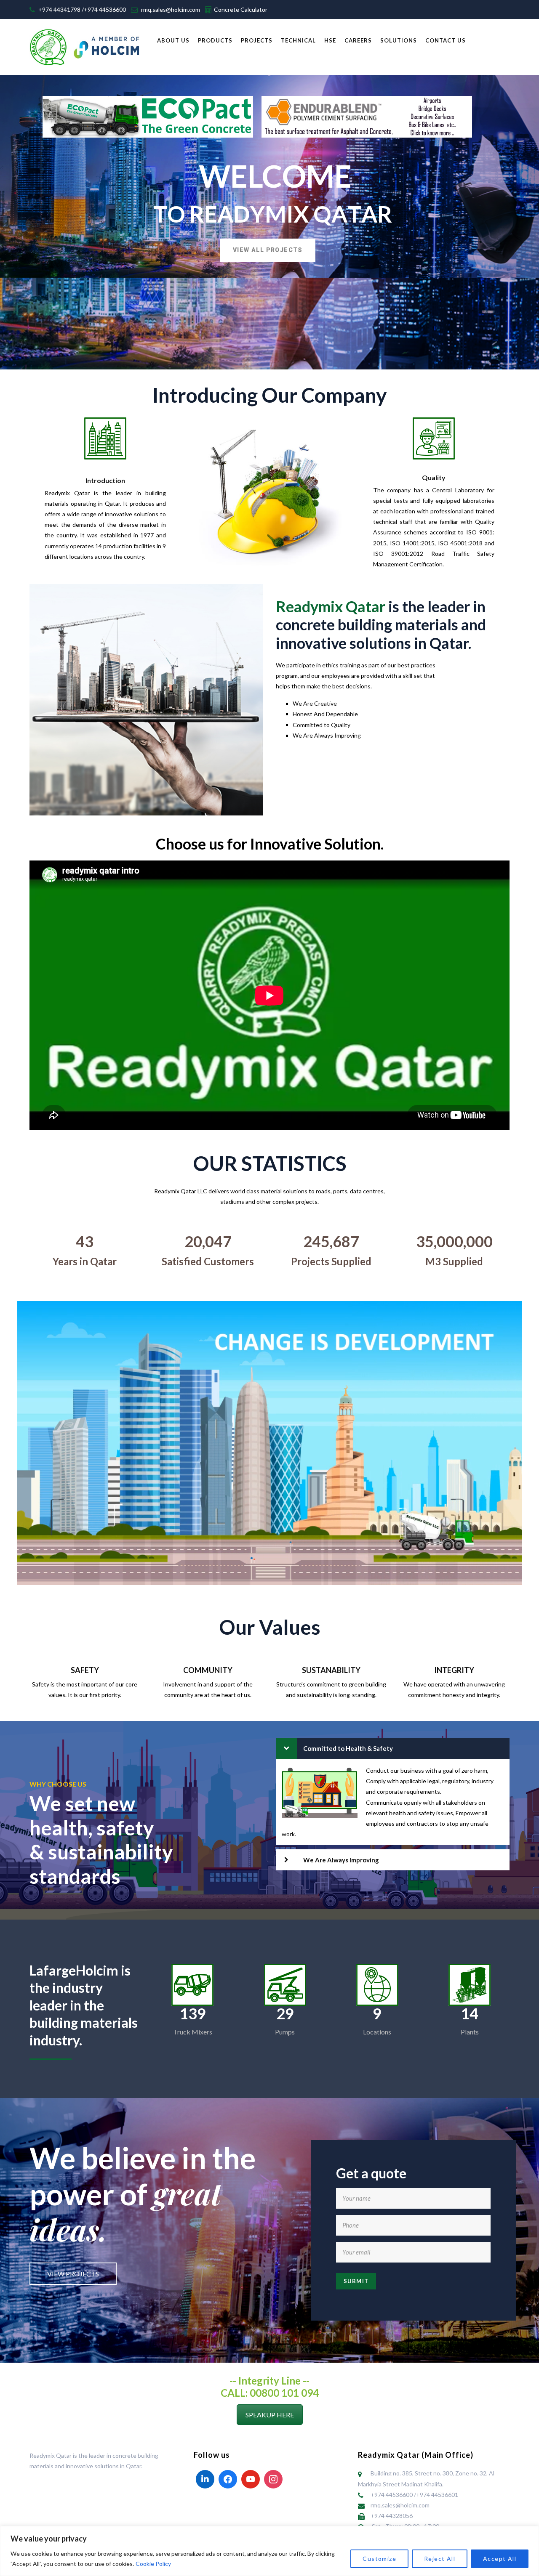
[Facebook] (228, 2479)
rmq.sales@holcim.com (171, 9)
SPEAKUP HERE (270, 2415)
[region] (269, 2551)
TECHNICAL (298, 40)
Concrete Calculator (241, 9)
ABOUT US (173, 40)
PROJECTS (257, 40)
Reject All (440, 2559)
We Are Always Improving (341, 1860)
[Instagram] (273, 2479)
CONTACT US (446, 40)
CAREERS (358, 40)
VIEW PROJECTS (73, 2274)
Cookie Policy (153, 2564)
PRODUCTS (215, 40)
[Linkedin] (205, 2479)
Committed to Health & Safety (348, 1748)
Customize (379, 2559)
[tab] (393, 1748)
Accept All (500, 2559)
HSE (330, 40)
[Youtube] (251, 2479)
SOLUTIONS (399, 40)
